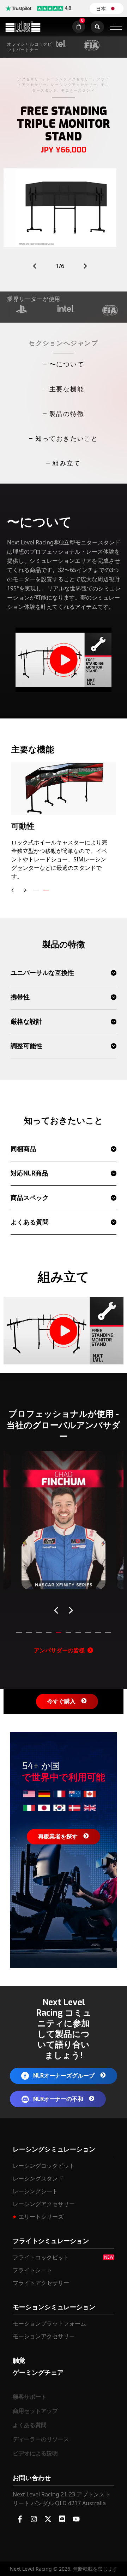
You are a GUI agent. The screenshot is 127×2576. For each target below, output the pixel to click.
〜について (67, 364)
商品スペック (30, 1198)
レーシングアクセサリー (44, 2204)
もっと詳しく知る (64, 1576)
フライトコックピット (41, 2257)
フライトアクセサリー (41, 2283)
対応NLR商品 (29, 1173)
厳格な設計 (26, 1022)
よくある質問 (30, 1222)
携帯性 (20, 997)
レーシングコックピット (44, 2166)
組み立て (66, 463)
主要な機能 (67, 389)
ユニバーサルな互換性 (42, 973)
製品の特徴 (67, 414)
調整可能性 (26, 1046)
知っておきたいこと (67, 438)
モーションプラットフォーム (49, 2323)
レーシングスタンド (38, 2178)
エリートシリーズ (41, 2217)
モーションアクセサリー (44, 2336)
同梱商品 (23, 1149)
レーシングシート (35, 2191)
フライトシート (32, 2270)
